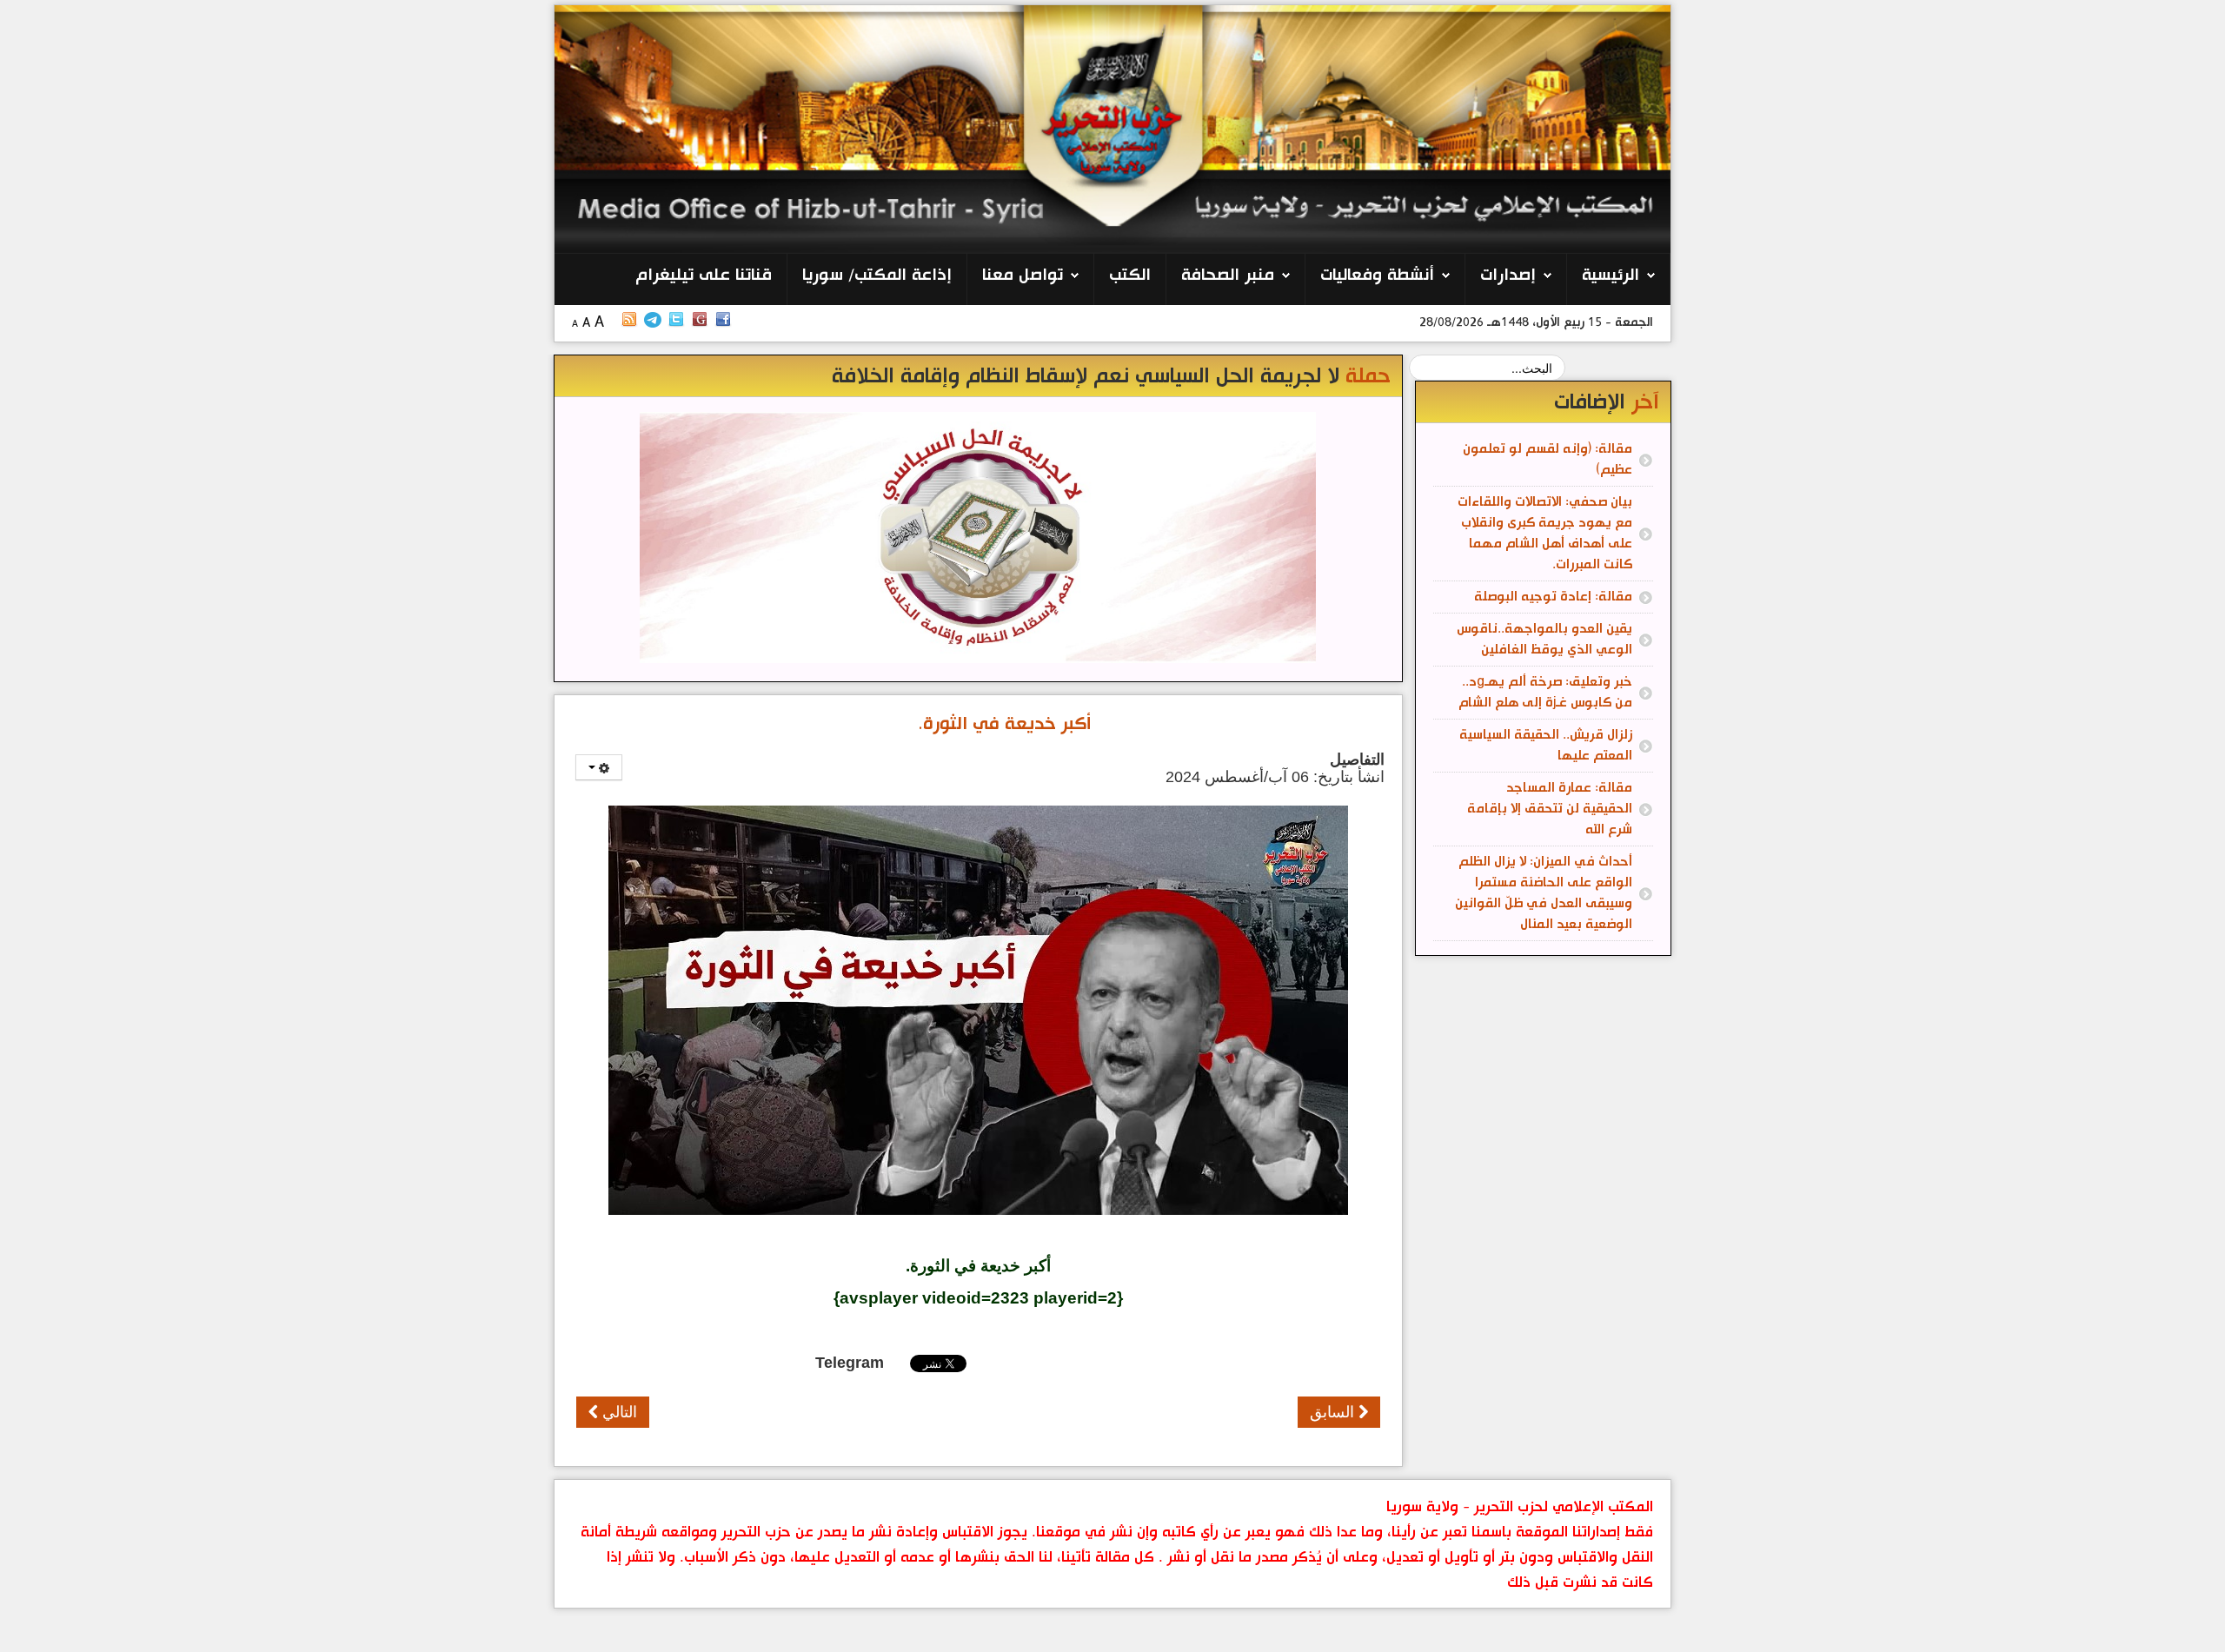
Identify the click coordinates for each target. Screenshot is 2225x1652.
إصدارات (1508, 275)
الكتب (1130, 275)
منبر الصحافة (1228, 275)
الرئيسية (1611, 275)
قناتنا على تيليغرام (704, 275)
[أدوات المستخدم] (599, 767)
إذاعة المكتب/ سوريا (877, 275)
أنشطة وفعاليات (1377, 275)
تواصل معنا (1023, 275)
